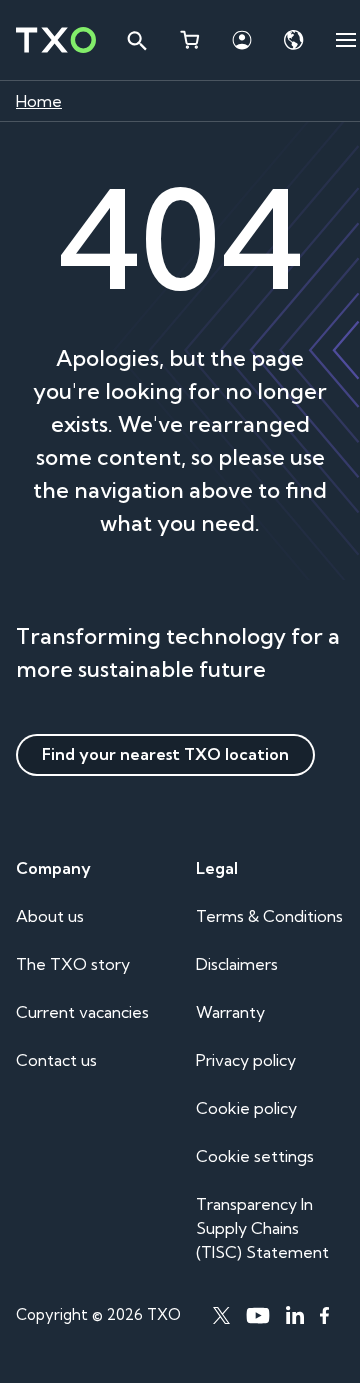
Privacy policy (246, 1060)
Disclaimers (237, 964)
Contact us (56, 1060)
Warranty (230, 1012)
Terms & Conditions (269, 916)
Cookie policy (246, 1108)
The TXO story (73, 964)
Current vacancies (82, 1012)
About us (50, 916)
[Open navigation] (346, 40)
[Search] (136, 40)
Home (39, 101)
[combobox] (136, 40)
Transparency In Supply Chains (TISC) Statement (262, 1228)
